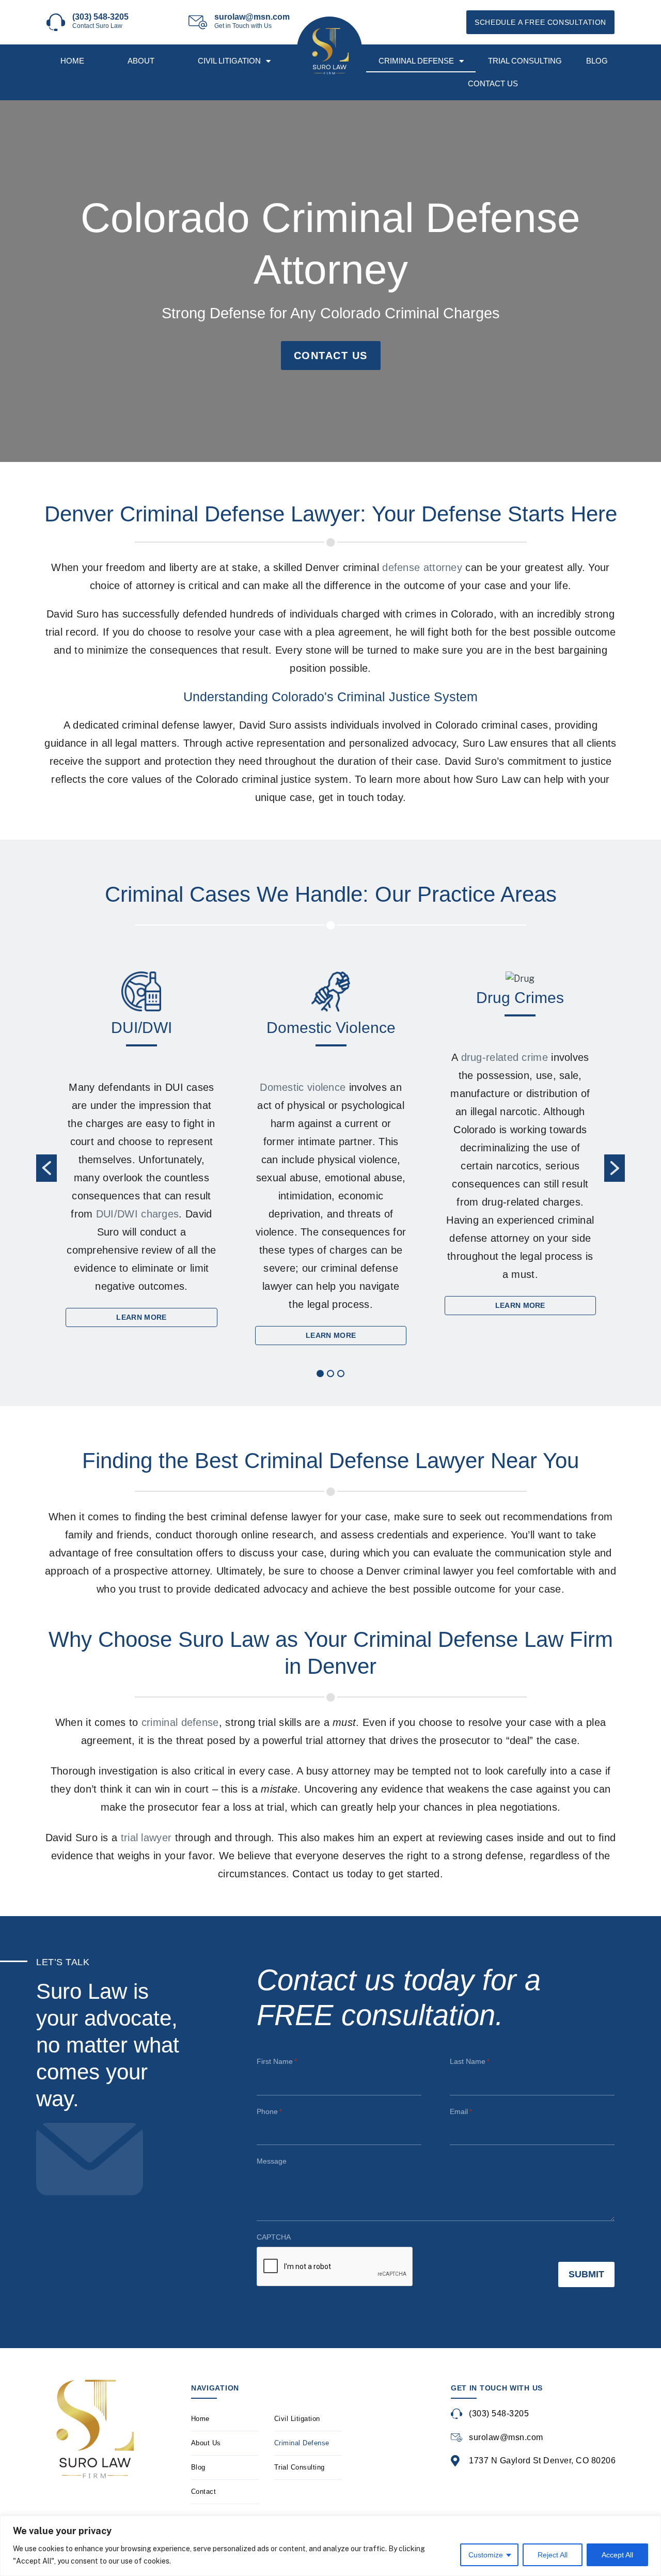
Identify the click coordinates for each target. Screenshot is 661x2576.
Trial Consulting (525, 61)
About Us (206, 2443)
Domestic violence (303, 1087)
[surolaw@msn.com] (198, 22)
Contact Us (493, 83)
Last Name (470, 2061)
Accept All (617, 2555)
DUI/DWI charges (138, 1214)
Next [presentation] (615, 1168)
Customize (486, 2555)
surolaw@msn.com (252, 17)
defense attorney (422, 567)
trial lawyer (146, 1838)
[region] (330, 2546)
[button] (320, 1374)
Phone (269, 2111)
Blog (597, 61)
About (141, 61)
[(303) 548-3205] (56, 22)
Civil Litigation (229, 61)
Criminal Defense (416, 61)
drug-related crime (505, 1057)
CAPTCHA (274, 2237)
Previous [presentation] (46, 1168)
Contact (204, 2492)
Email (461, 2111)
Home (72, 61)
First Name (277, 2061)
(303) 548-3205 (100, 17)
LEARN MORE (141, 1317)
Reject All (553, 2555)
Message (272, 2161)
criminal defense (180, 1722)
